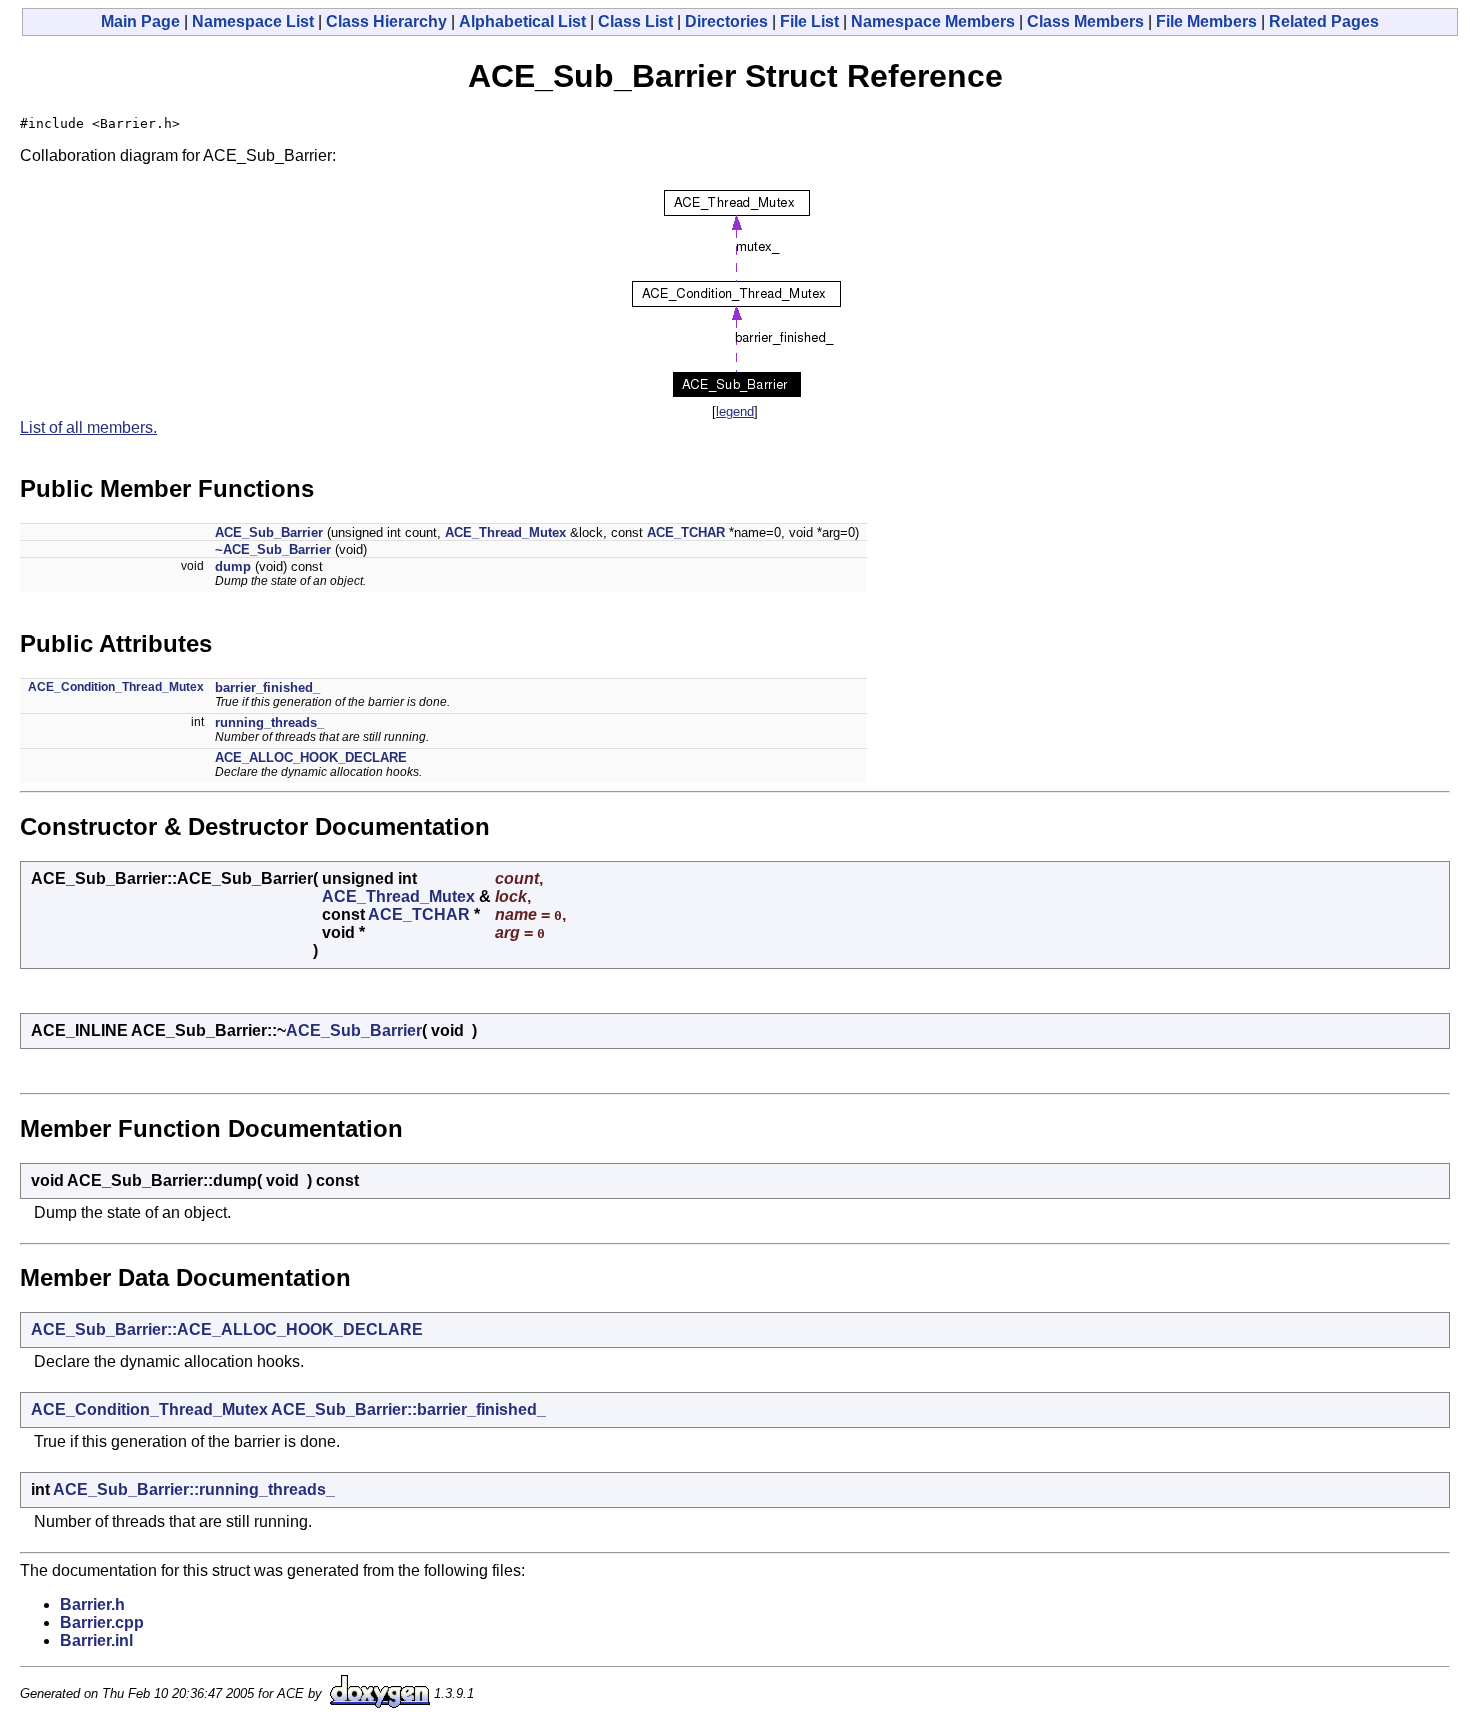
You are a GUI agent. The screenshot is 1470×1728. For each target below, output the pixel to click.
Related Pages (1324, 21)
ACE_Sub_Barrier (269, 532)
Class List (635, 21)
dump (233, 566)
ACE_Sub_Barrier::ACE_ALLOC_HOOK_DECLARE (227, 1329)
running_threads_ (269, 722)
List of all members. (88, 427)
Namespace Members (933, 21)
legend (735, 411)
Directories (726, 21)
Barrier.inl (96, 1640)
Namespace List (253, 21)
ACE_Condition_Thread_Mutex (116, 687)
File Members (1206, 21)
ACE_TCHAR (686, 532)
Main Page (140, 21)
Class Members (1085, 21)
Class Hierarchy (386, 21)
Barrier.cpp (102, 1622)
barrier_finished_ (267, 687)
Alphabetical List (522, 21)
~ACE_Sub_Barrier (273, 549)
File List (809, 21)
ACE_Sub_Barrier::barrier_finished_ (408, 1409)
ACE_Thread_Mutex (505, 532)
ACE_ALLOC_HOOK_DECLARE (311, 757)
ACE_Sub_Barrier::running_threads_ (194, 1489)
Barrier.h (92, 1604)
